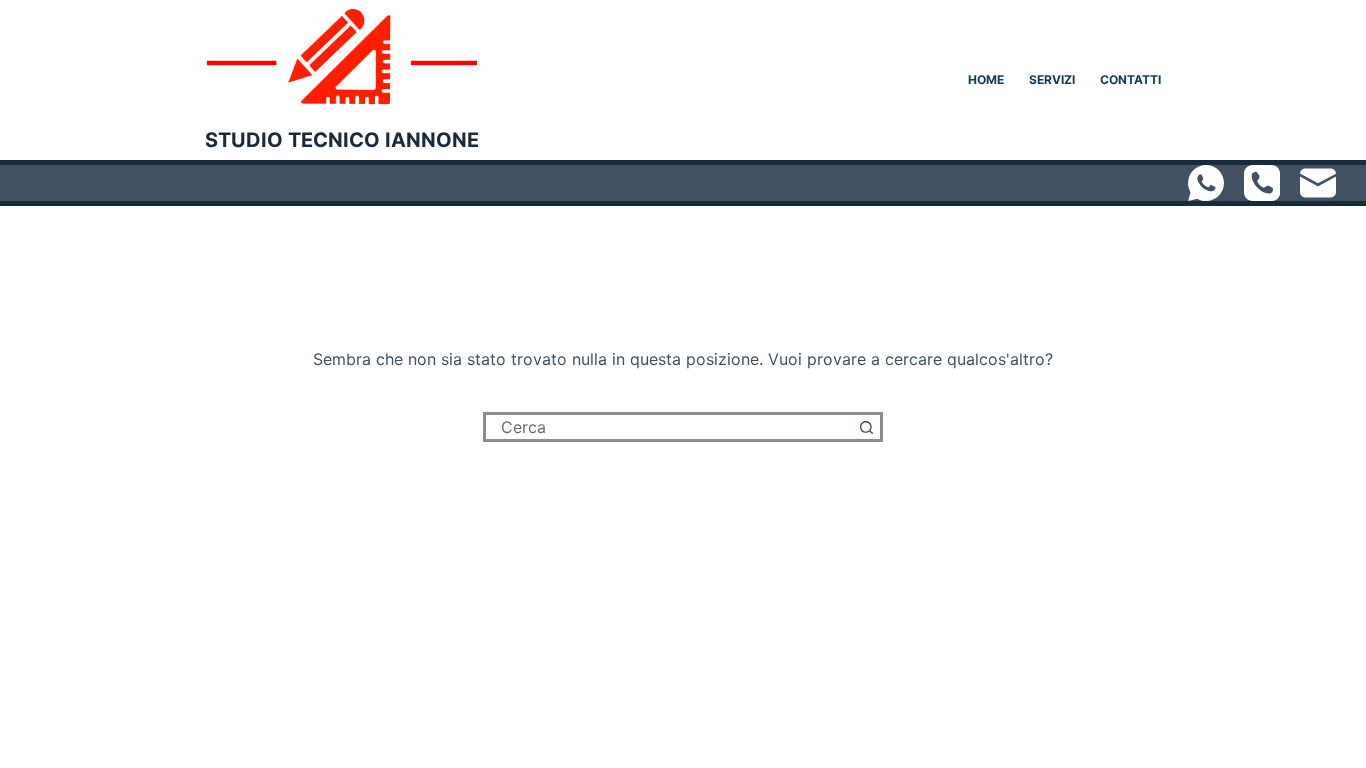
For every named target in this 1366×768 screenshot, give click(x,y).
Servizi (1052, 79)
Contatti (1130, 79)
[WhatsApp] (1206, 183)
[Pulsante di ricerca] (868, 427)
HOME (986, 79)
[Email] (1318, 183)
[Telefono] (1262, 183)
